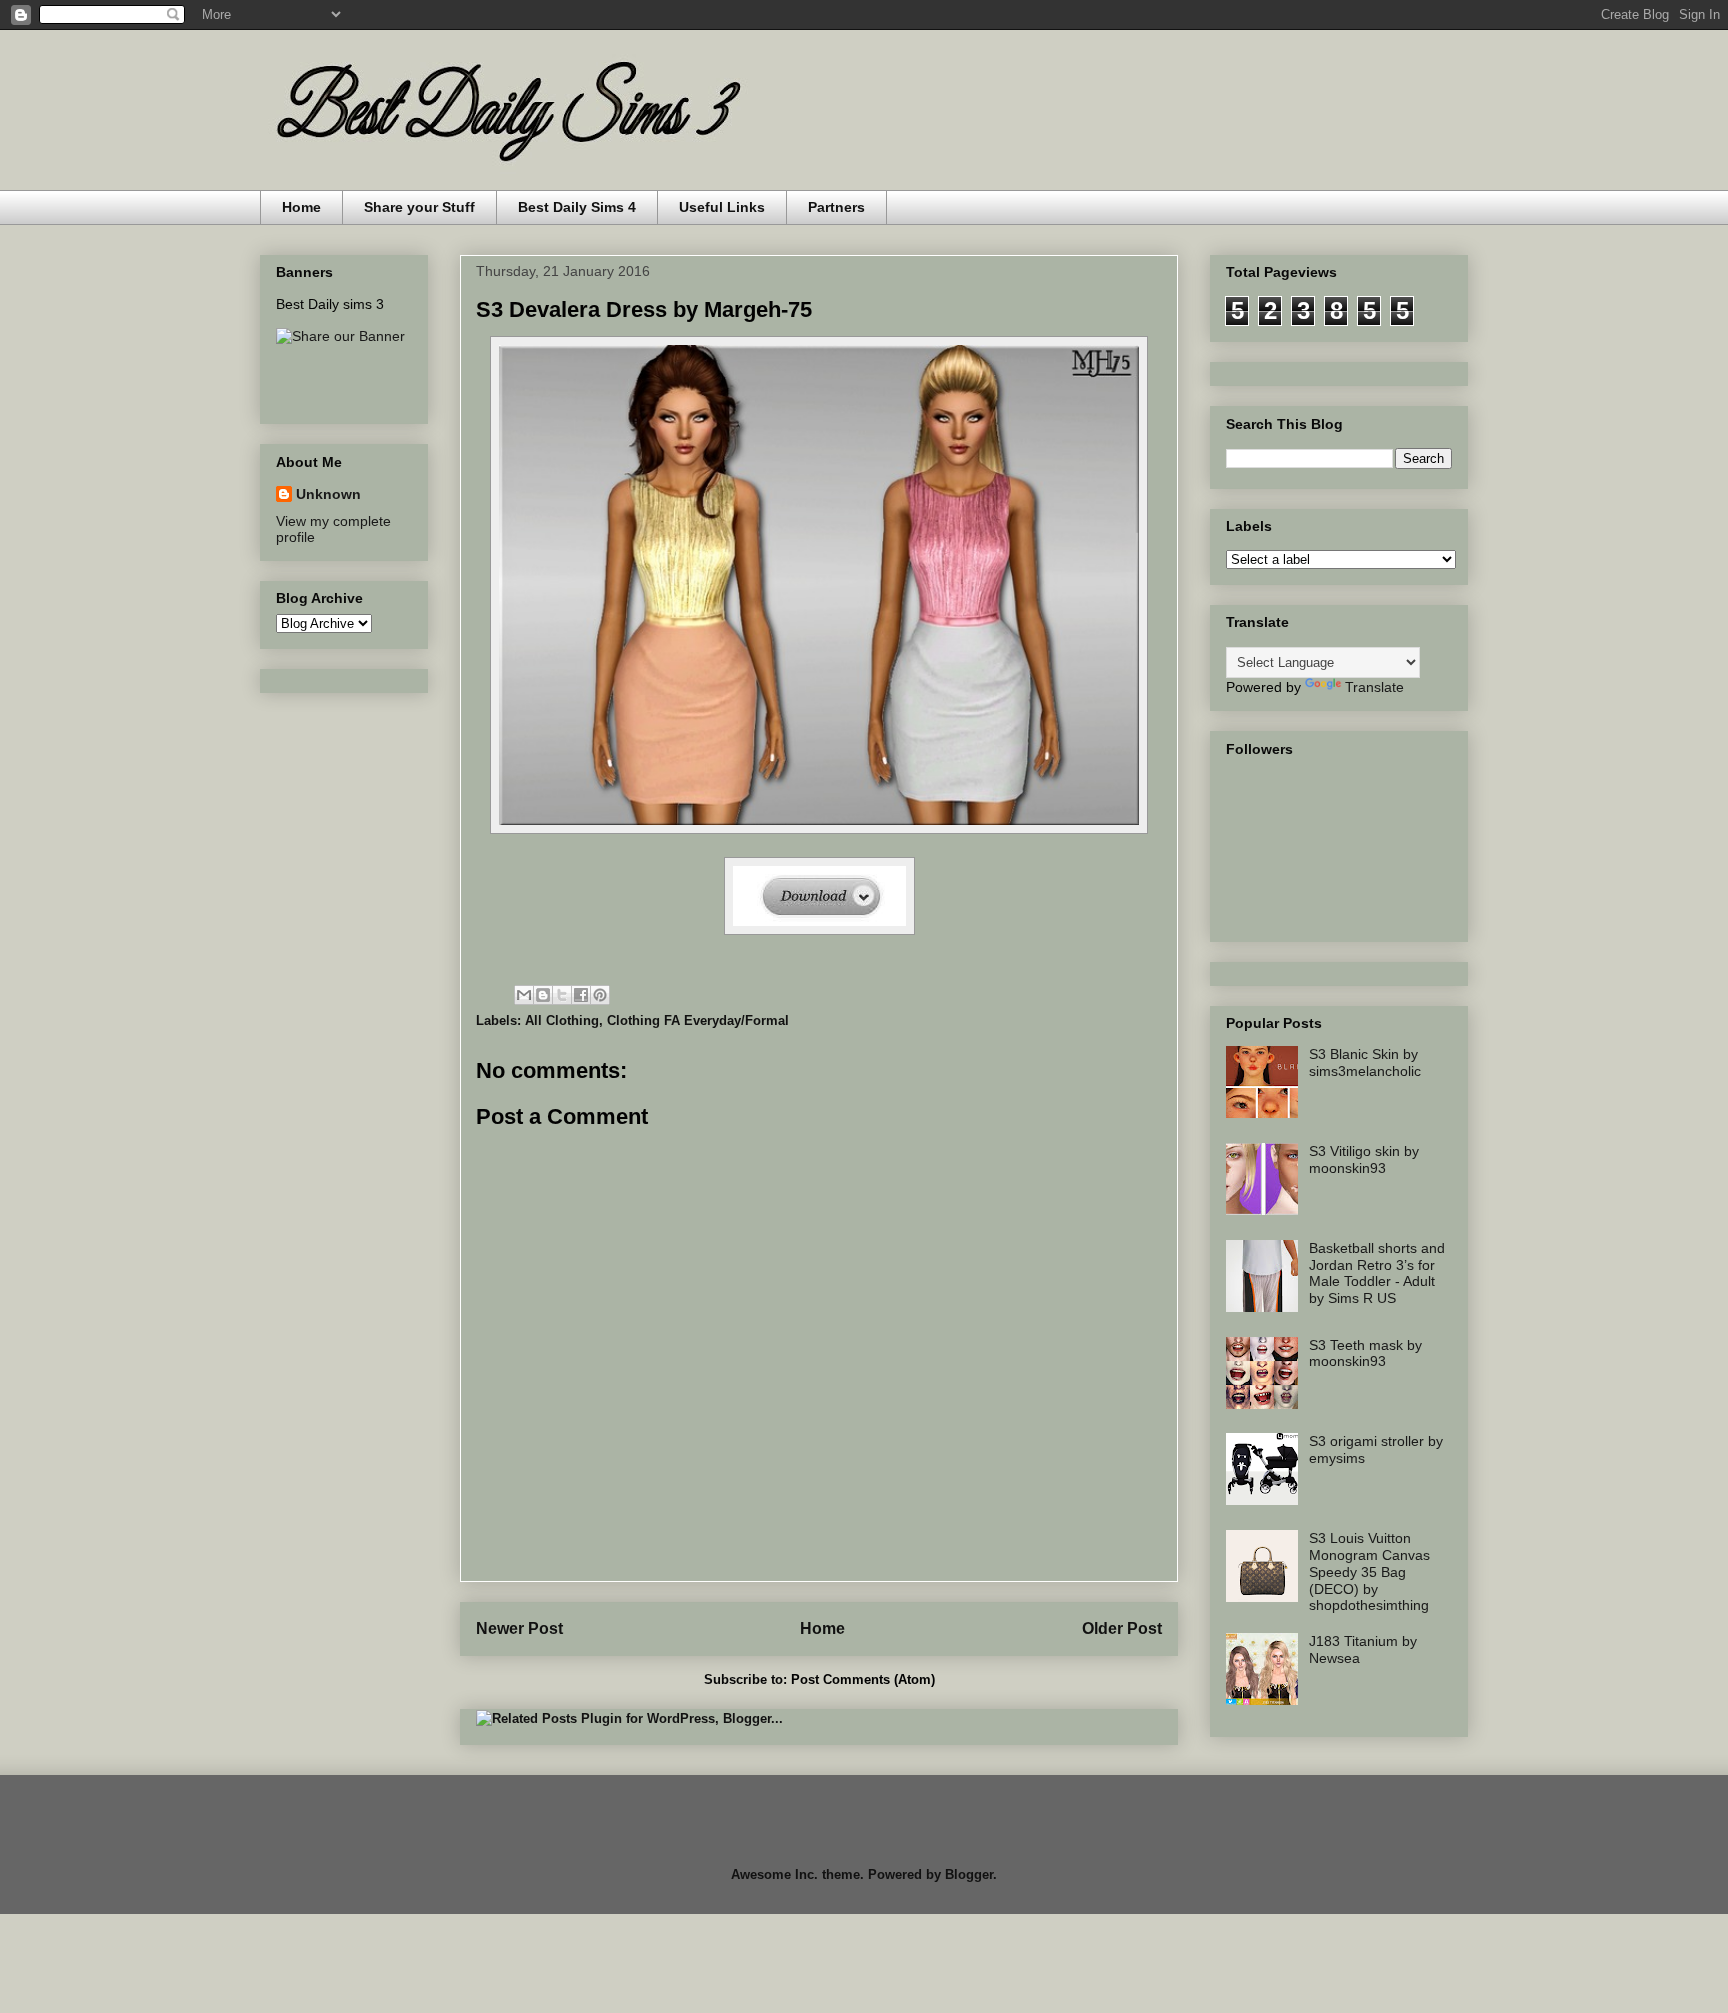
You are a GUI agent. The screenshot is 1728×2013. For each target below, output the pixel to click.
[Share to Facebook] (581, 995)
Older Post (1122, 1628)
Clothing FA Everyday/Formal (698, 1020)
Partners (836, 207)
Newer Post (519, 1628)
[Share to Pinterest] (600, 995)
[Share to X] (562, 995)
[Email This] (524, 995)
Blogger (969, 1874)
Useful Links (722, 207)
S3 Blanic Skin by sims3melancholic (1365, 1062)
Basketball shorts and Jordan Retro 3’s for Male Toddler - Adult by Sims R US (1377, 1273)
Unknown (328, 494)
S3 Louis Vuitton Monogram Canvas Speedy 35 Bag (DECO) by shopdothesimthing (1369, 1571)
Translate (1374, 687)
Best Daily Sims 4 (577, 207)
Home (301, 207)
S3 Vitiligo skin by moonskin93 (1364, 1159)
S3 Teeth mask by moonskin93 (1365, 1353)
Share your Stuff (419, 207)
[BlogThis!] (543, 995)
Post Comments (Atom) (863, 1679)
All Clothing (562, 1020)
